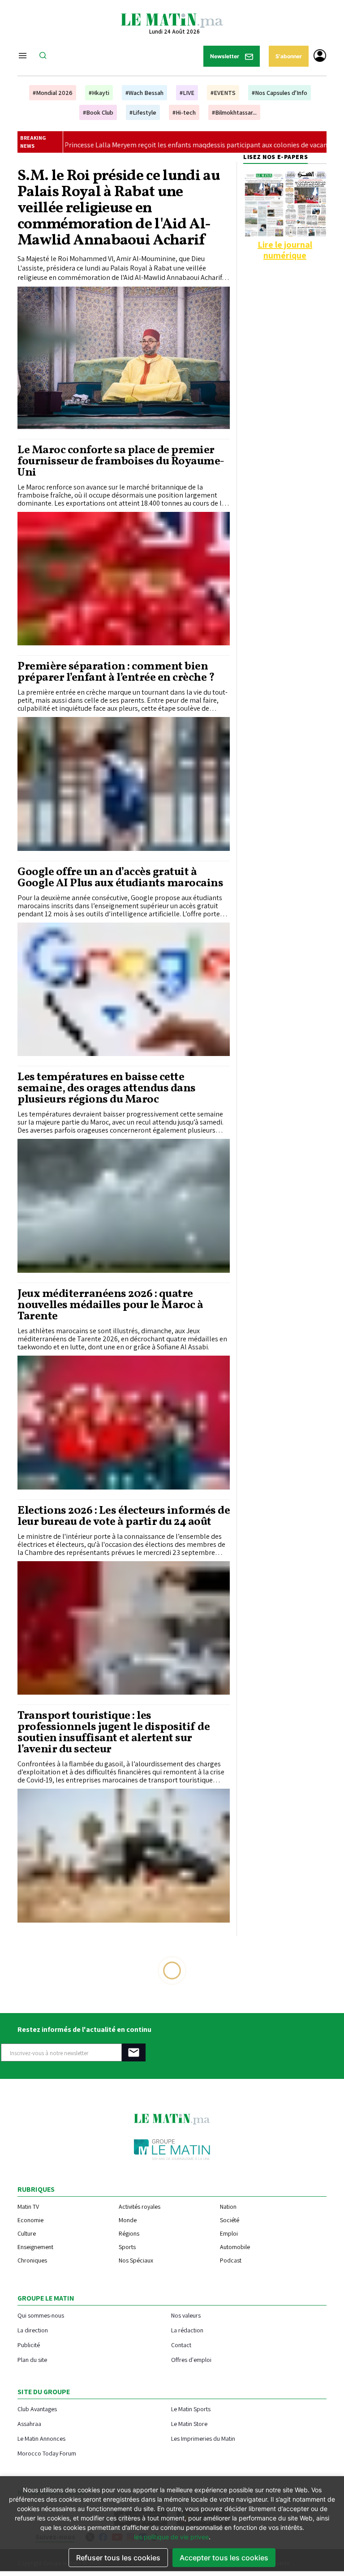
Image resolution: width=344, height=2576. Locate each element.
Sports (127, 2247)
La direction (33, 2330)
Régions (129, 2233)
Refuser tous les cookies (118, 2558)
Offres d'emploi (191, 2359)
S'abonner (289, 56)
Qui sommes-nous (41, 2315)
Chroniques (32, 2260)
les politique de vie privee (171, 2537)
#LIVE (187, 93)
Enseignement (35, 2247)
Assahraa (29, 2424)
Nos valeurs (186, 2315)
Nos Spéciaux (136, 2260)
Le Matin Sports (191, 2409)
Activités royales (140, 2207)
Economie (30, 2220)
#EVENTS (223, 93)
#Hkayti (99, 93)
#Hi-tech (184, 112)
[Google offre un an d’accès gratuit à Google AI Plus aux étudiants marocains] (124, 990)
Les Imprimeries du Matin (203, 2438)
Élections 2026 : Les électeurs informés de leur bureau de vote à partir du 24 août (124, 1516)
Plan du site (32, 2359)
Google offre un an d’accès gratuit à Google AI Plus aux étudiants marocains (120, 878)
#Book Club (98, 112)
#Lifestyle (143, 112)
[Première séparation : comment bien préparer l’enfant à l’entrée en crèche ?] (124, 784)
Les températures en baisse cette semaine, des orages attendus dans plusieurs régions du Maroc (107, 1088)
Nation (228, 2207)
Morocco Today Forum (47, 2453)
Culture (27, 2233)
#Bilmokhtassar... (234, 112)
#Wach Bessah (144, 93)
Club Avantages (37, 2409)
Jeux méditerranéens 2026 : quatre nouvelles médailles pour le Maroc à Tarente (110, 1305)
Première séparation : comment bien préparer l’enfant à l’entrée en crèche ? (116, 672)
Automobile (235, 2247)
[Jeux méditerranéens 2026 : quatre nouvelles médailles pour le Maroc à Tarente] (124, 1423)
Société (230, 2220)
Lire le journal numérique (285, 250)
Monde (128, 2220)
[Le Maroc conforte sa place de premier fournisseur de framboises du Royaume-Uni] (124, 579)
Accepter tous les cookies (224, 2558)
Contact (181, 2345)
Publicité (29, 2345)
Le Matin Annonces (41, 2438)
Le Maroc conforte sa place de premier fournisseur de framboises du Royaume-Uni (121, 462)
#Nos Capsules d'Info (279, 93)
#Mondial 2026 (53, 93)
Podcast (231, 2260)
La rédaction (187, 2330)
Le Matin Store (189, 2424)
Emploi (229, 2233)
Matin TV (28, 2207)
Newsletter (225, 56)
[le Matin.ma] (172, 20)
